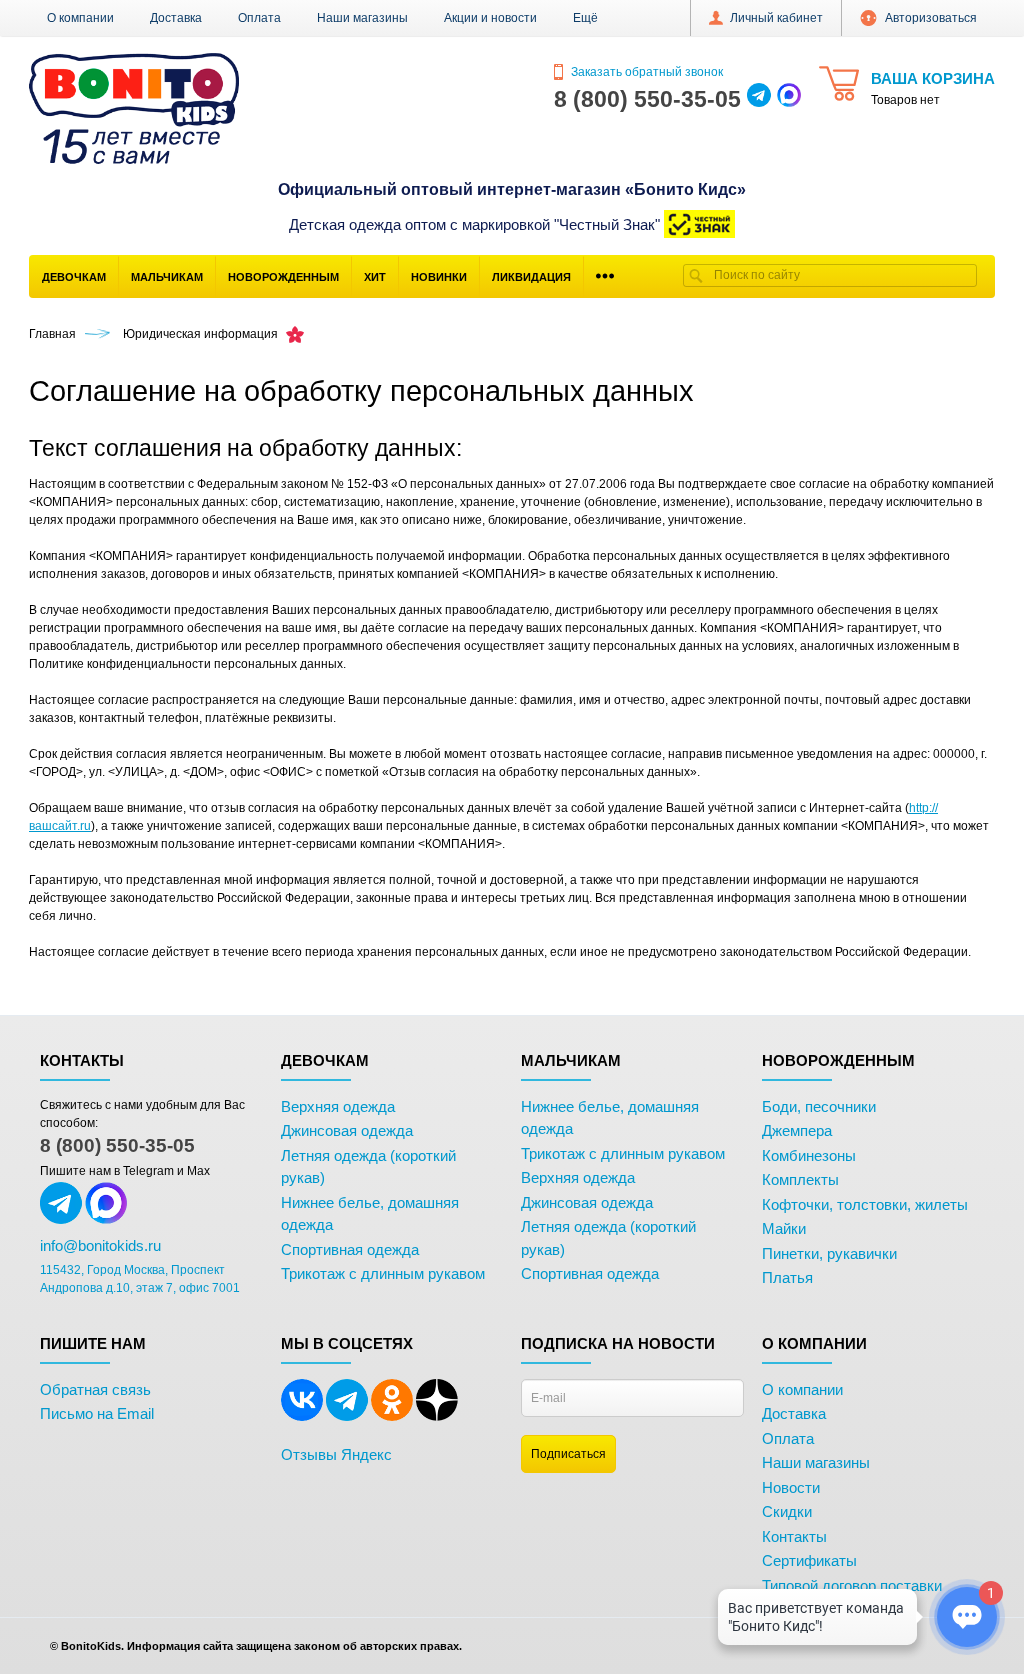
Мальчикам (167, 277)
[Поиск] (696, 275)
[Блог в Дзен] (437, 1417)
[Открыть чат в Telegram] (759, 99)
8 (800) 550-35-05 (117, 1145)
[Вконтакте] (302, 1417)
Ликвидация (531, 277)
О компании (80, 18)
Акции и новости (490, 18)
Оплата (259, 18)
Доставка (176, 18)
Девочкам (74, 277)
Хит (375, 277)
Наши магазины (362, 18)
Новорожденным (283, 277)
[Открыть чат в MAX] (789, 99)
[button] (585, 18)
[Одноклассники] (392, 1417)
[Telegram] (347, 1417)
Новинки (439, 277)
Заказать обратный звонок (645, 72)
